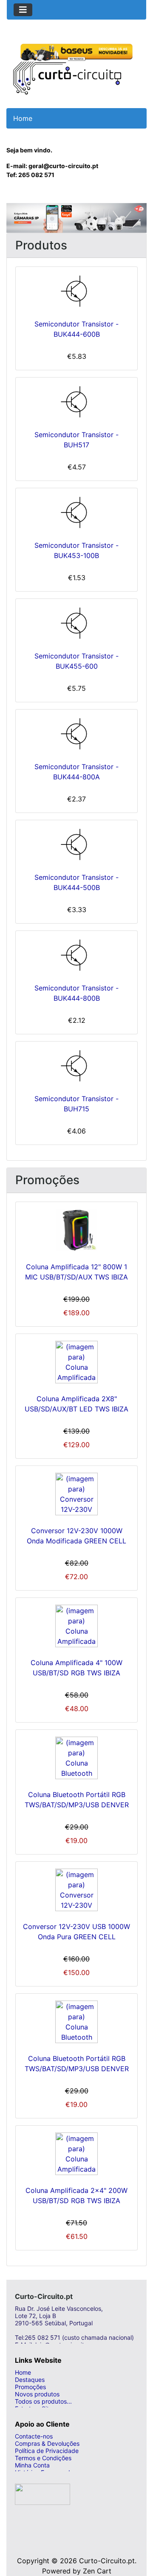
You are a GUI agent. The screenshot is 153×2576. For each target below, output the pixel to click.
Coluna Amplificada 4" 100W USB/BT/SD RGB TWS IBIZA (76, 1668)
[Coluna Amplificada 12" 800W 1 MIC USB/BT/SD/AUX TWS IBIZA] (76, 1230)
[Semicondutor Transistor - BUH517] (76, 402)
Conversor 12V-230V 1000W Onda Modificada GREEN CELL (76, 1536)
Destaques (30, 2380)
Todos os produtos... (43, 2401)
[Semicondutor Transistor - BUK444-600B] (76, 291)
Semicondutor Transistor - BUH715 (76, 1104)
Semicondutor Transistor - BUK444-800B (76, 993)
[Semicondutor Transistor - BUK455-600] (76, 623)
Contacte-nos (34, 2436)
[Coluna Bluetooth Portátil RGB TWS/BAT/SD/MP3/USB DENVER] (76, 1758)
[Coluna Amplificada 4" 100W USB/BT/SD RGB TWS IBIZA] (76, 1626)
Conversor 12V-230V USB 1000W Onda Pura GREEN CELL (76, 1932)
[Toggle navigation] (23, 10)
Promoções (30, 2387)
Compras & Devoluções (47, 2443)
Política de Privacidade (47, 2451)
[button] (17, 218)
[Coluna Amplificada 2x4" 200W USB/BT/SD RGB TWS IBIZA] (76, 2154)
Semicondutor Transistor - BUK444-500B (76, 882)
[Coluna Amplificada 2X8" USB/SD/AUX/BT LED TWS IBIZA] (76, 1362)
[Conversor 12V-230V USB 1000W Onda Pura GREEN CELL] (76, 1890)
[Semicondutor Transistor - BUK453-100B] (76, 512)
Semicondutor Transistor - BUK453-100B (76, 550)
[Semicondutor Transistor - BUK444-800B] (76, 955)
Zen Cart (97, 2571)
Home (23, 2372)
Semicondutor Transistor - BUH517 (76, 440)
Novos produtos (37, 2394)
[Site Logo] (67, 67)
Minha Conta (32, 2465)
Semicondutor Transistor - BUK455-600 (76, 661)
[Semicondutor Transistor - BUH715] (76, 1066)
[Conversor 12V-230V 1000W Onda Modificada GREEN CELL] (76, 1494)
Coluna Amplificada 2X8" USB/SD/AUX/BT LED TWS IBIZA (76, 1404)
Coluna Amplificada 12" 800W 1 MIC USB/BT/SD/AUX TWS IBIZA (76, 1272)
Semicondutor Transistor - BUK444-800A (76, 772)
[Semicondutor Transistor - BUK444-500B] (76, 844)
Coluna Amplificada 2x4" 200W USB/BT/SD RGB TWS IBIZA (76, 2195)
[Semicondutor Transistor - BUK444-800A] (76, 734)
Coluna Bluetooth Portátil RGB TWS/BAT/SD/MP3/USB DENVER (77, 1800)
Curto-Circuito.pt (107, 2561)
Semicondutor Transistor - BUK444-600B (76, 329)
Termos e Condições (43, 2458)
